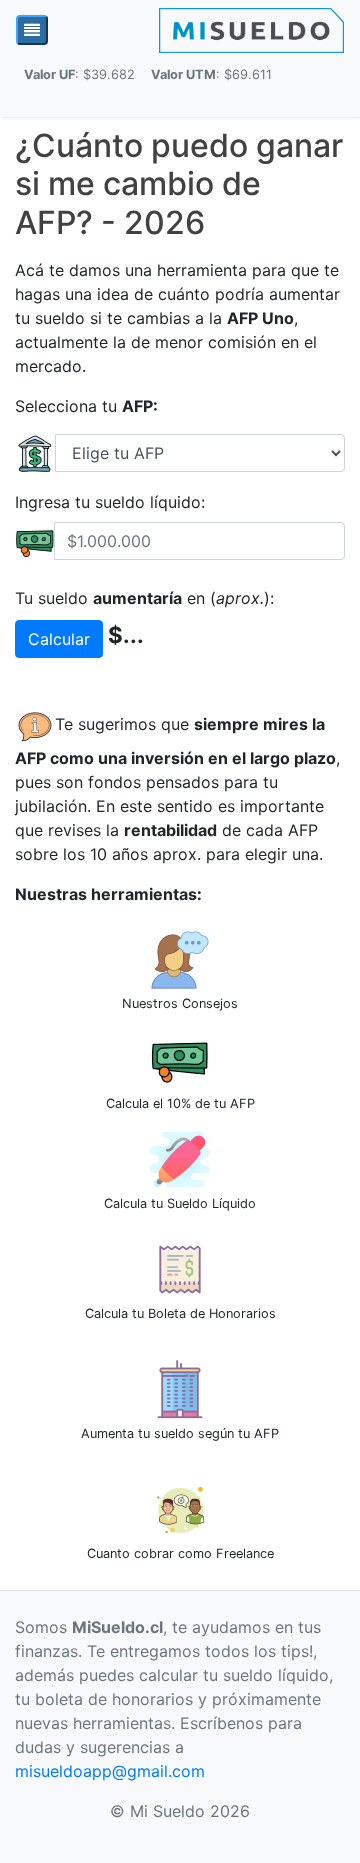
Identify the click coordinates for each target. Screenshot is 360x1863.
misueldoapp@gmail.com (110, 1771)
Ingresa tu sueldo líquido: (110, 502)
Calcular (59, 639)
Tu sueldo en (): (144, 598)
